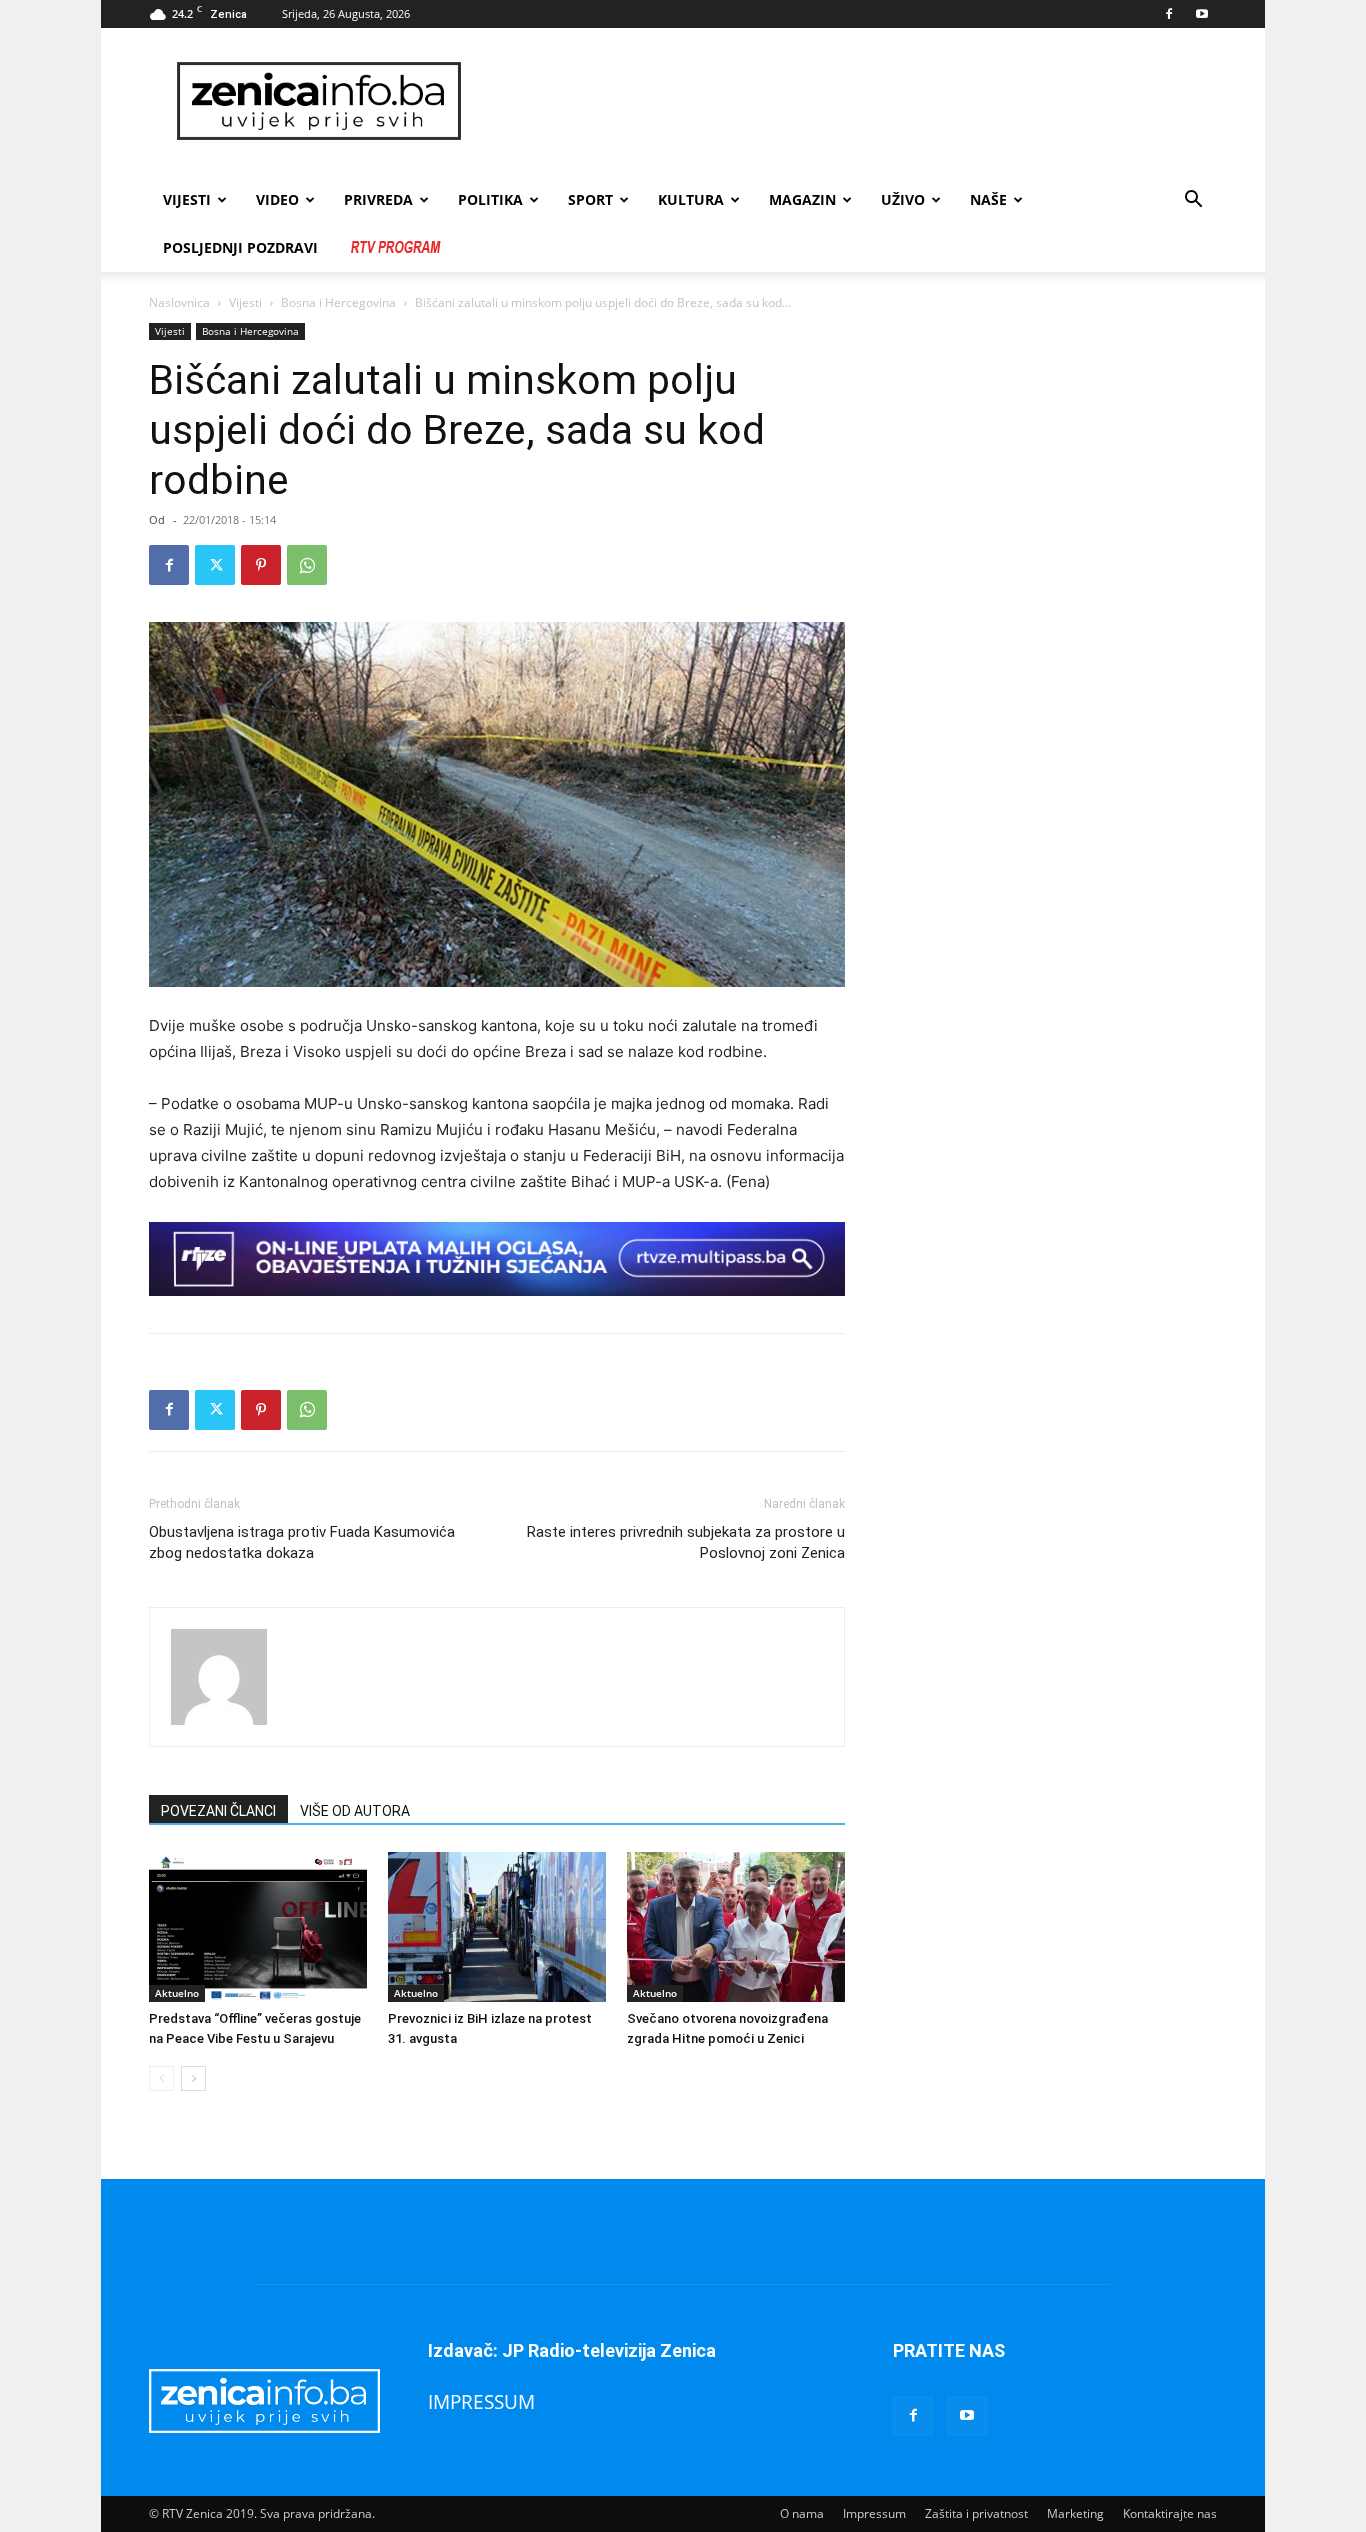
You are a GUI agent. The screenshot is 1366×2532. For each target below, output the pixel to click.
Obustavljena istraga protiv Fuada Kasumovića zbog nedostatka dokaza (302, 1542)
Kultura (691, 199)
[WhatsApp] (307, 565)
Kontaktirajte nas (1170, 2513)
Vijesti (187, 199)
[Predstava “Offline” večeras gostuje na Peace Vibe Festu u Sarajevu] (258, 1927)
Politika (490, 199)
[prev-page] (161, 2078)
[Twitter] (215, 565)
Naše (988, 199)
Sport (590, 199)
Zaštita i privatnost (976, 2513)
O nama (802, 2513)
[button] (1193, 201)
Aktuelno (177, 1993)
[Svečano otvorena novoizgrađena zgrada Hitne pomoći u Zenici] (736, 1927)
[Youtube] (1202, 14)
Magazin (802, 199)
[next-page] (193, 2078)
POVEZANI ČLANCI (218, 1811)
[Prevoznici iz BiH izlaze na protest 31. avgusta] (497, 1927)
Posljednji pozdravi (240, 247)
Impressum (874, 2513)
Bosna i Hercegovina (338, 302)
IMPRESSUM (481, 2401)
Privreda (378, 199)
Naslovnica (179, 302)
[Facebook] (1169, 14)
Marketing (1075, 2513)
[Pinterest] (261, 565)
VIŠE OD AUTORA (355, 1811)
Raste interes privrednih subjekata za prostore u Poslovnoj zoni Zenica (686, 1542)
